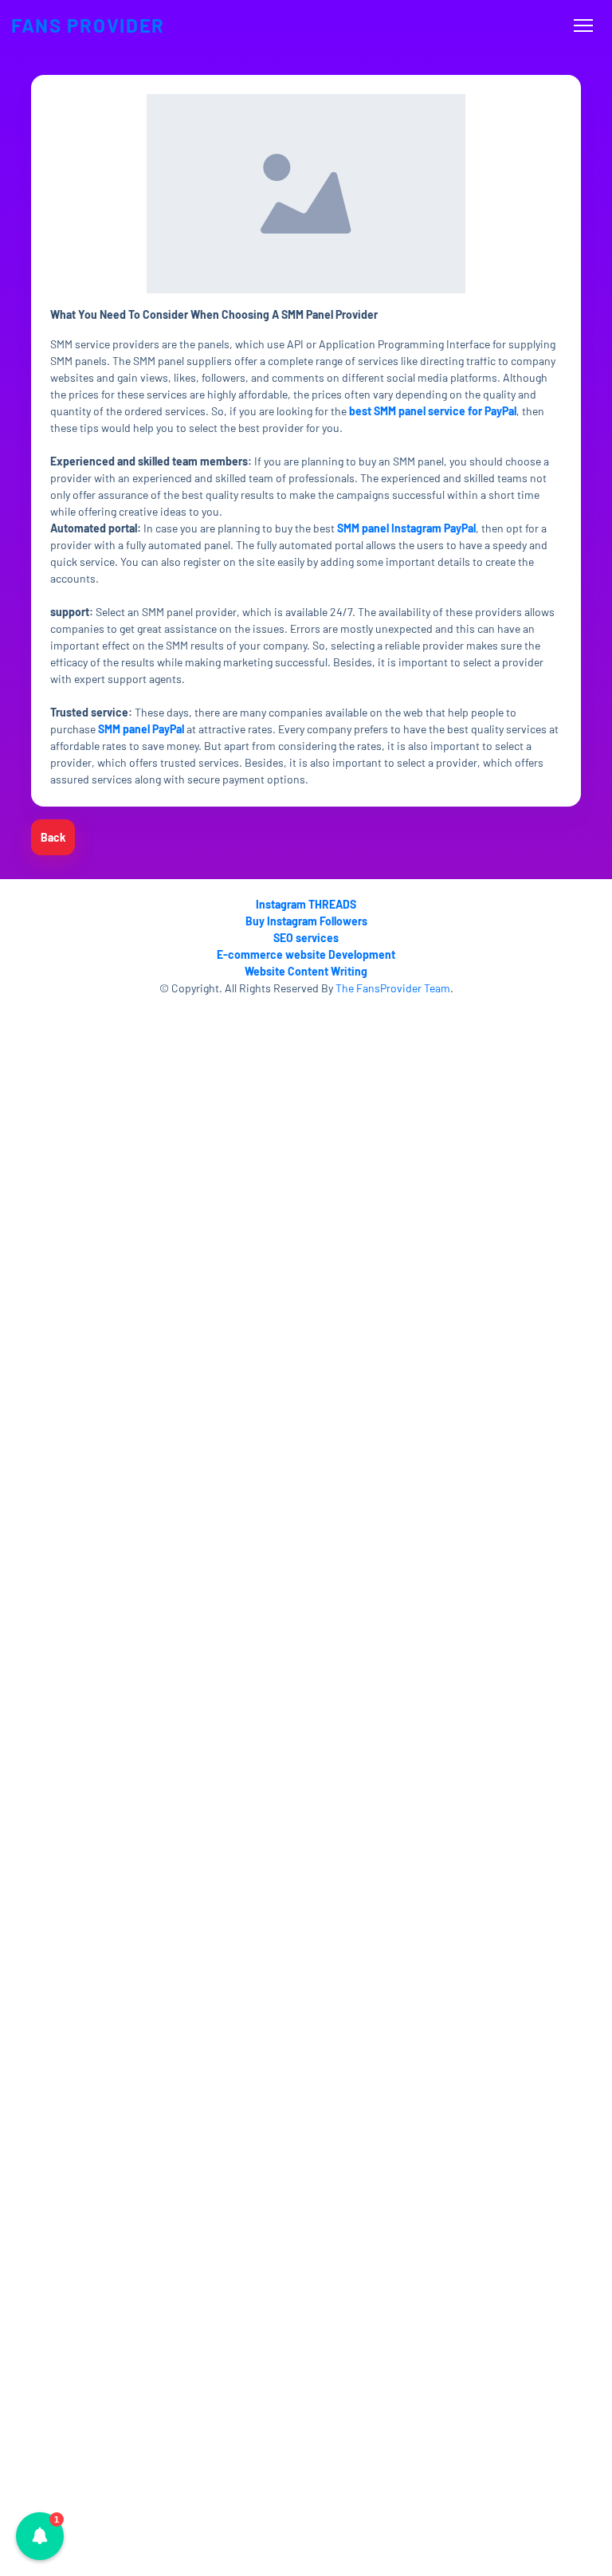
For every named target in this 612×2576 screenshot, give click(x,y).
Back (53, 837)
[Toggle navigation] (583, 26)
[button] (40, 2536)
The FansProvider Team (393, 988)
